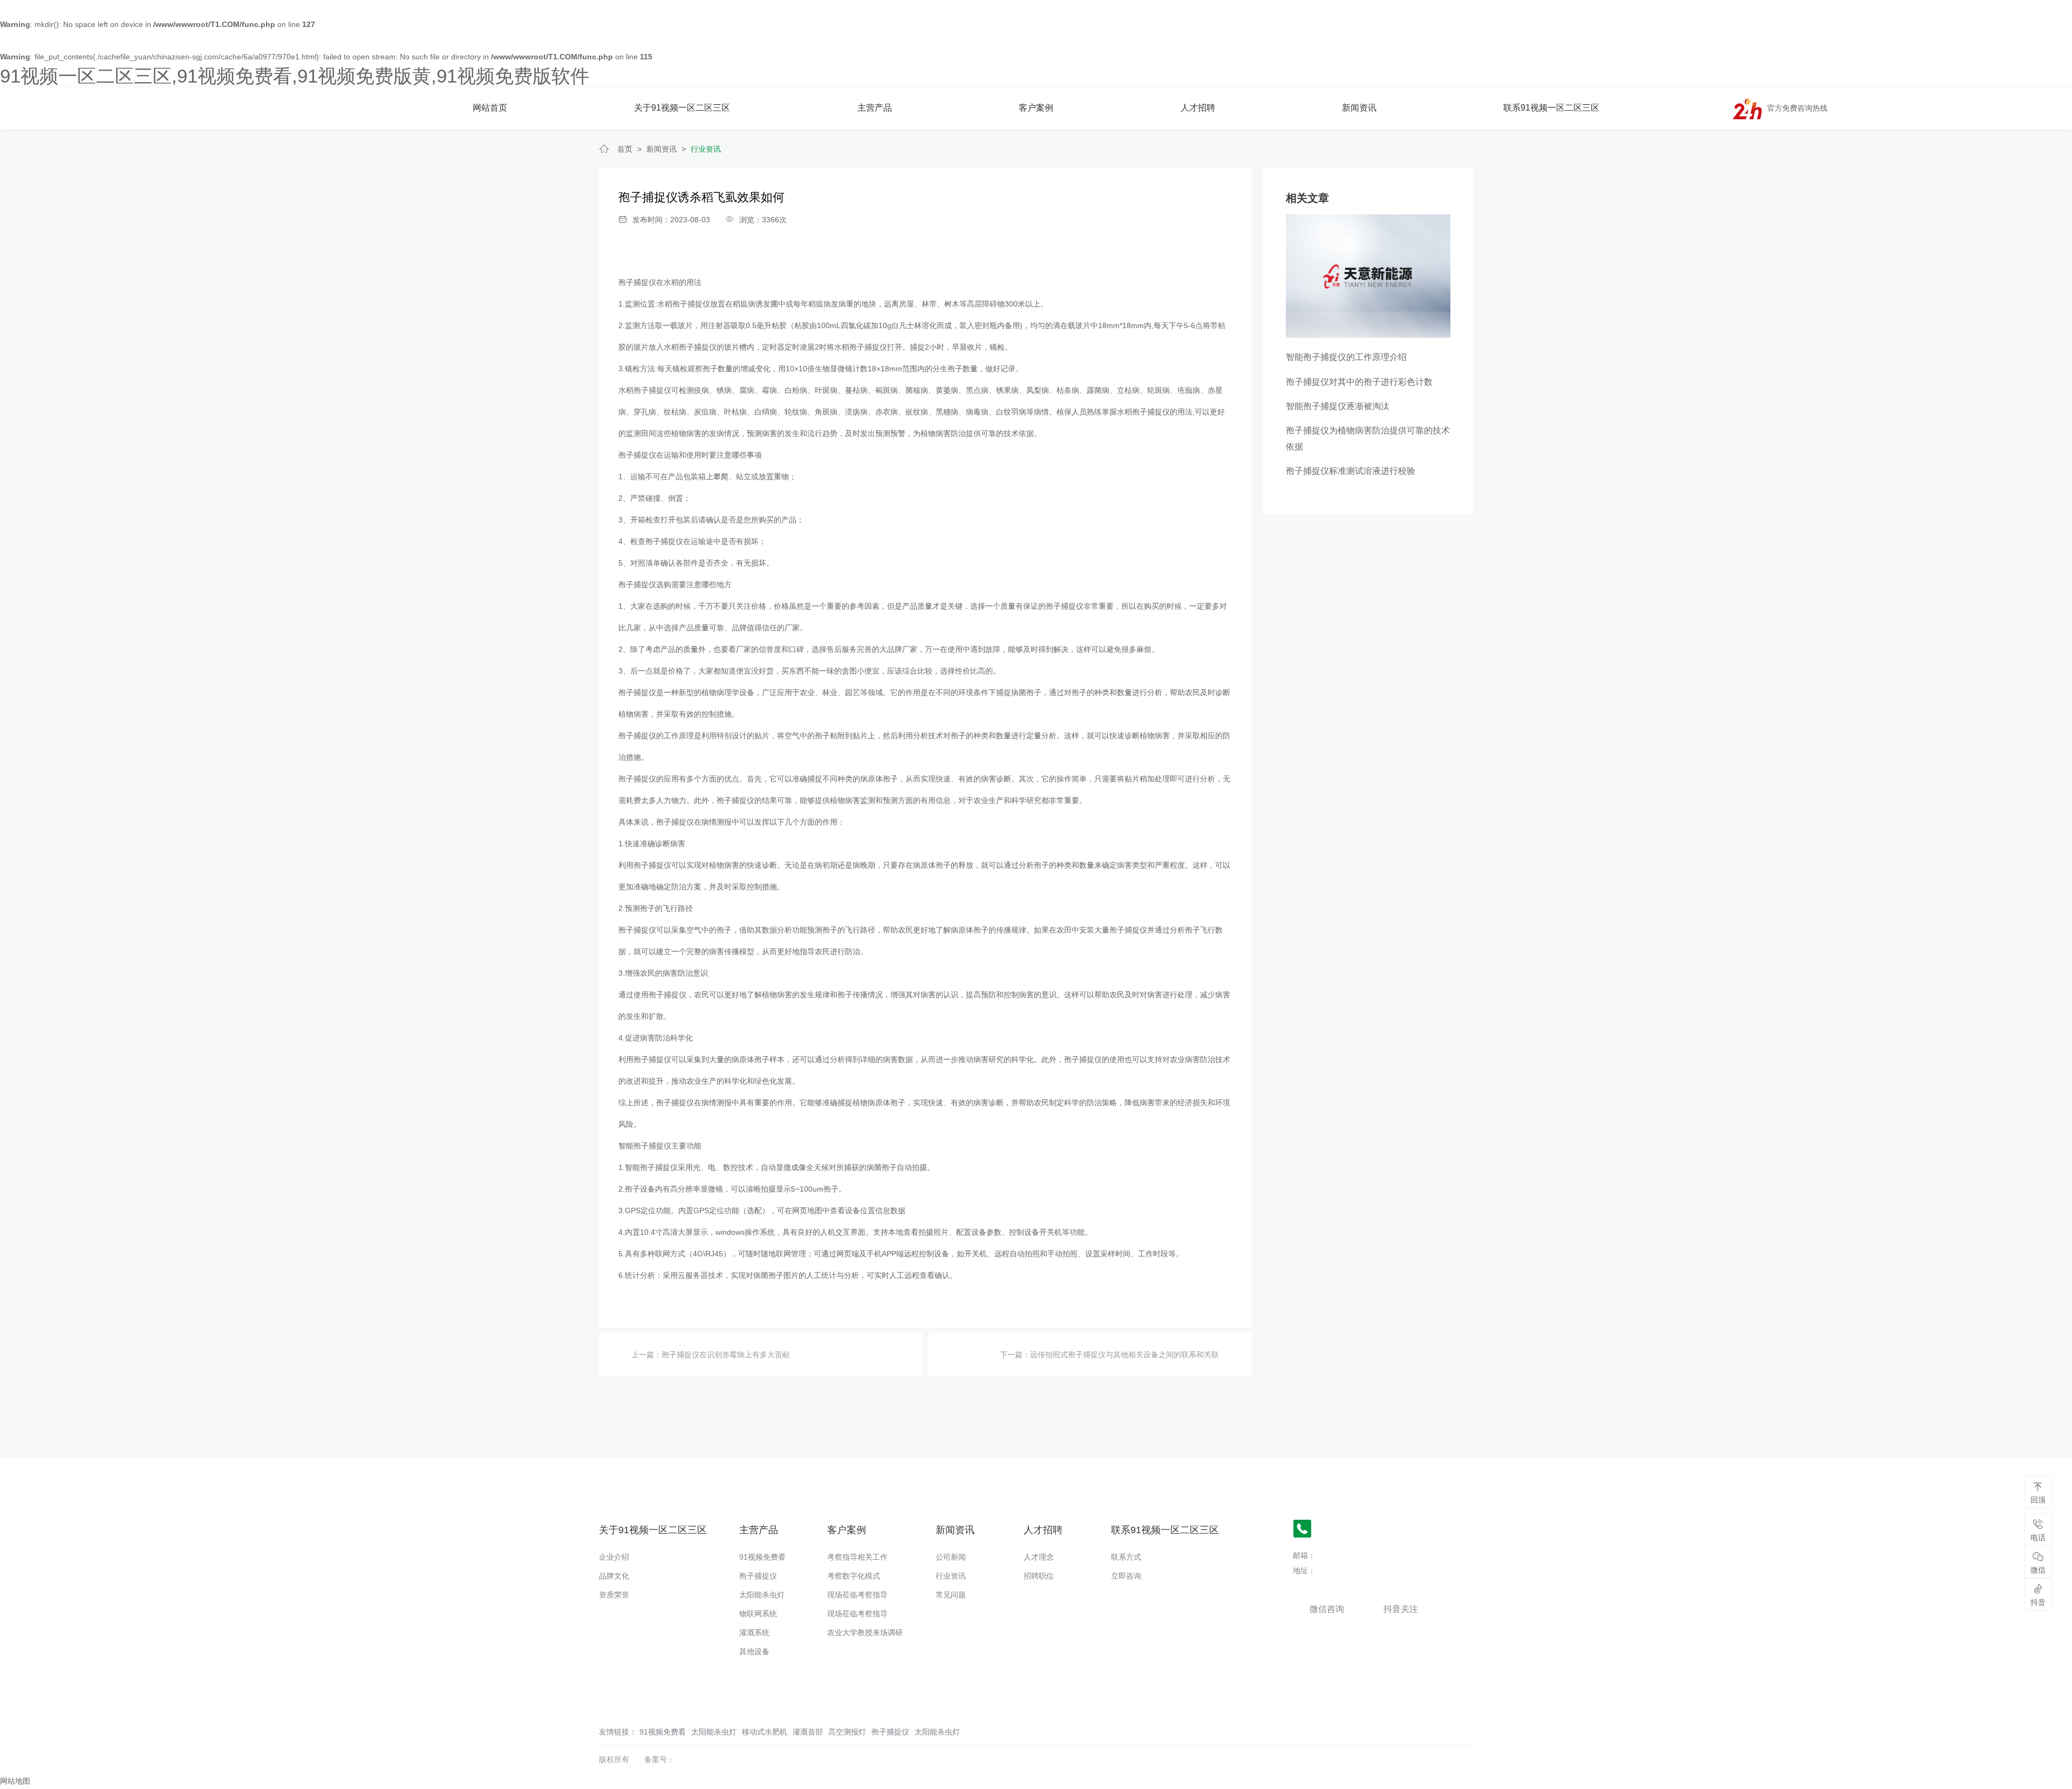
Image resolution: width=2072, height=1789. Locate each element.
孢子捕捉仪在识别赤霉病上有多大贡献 (726, 1355)
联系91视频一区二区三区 (1551, 108)
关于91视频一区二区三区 (682, 108)
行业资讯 (706, 149)
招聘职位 (1039, 1576)
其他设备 (754, 1651)
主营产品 (875, 108)
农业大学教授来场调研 (865, 1632)
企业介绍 (614, 1557)
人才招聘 (1198, 108)
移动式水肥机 (765, 1732)
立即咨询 (1126, 1576)
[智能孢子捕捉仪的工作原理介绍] (1368, 275)
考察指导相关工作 (857, 1557)
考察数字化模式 (854, 1576)
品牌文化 (614, 1576)
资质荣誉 (614, 1595)
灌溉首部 (808, 1732)
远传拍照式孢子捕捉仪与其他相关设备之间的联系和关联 (1124, 1355)
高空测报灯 (847, 1732)
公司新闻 (951, 1557)
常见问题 (951, 1595)
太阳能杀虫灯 (762, 1595)
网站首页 (490, 108)
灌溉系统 (754, 1632)
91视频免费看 (762, 1557)
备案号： (659, 1759)
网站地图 (15, 1781)
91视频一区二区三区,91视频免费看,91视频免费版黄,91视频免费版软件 (295, 76)
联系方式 (1126, 1557)
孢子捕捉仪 (637, 282)
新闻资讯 (1359, 108)
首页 (625, 149)
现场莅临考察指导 (857, 1595)
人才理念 (1039, 1557)
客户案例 (1036, 108)
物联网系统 (758, 1614)
